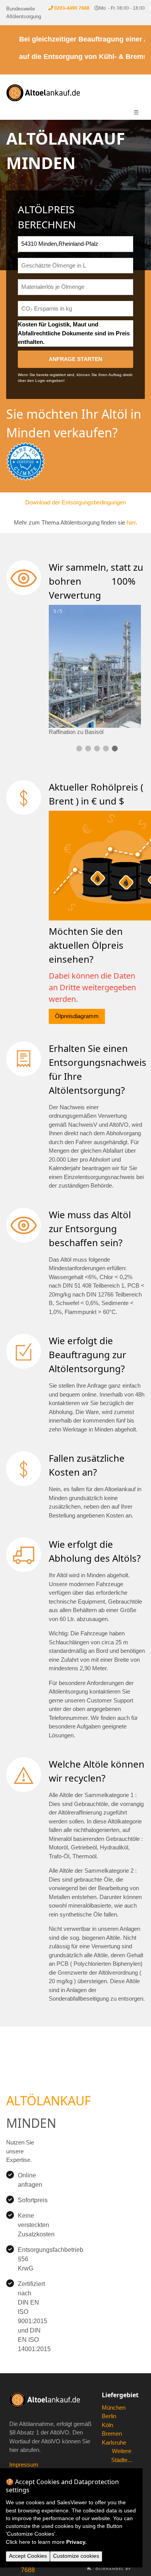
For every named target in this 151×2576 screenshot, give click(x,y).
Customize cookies (76, 2556)
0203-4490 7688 (72, 8)
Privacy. (76, 2542)
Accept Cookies (28, 2556)
